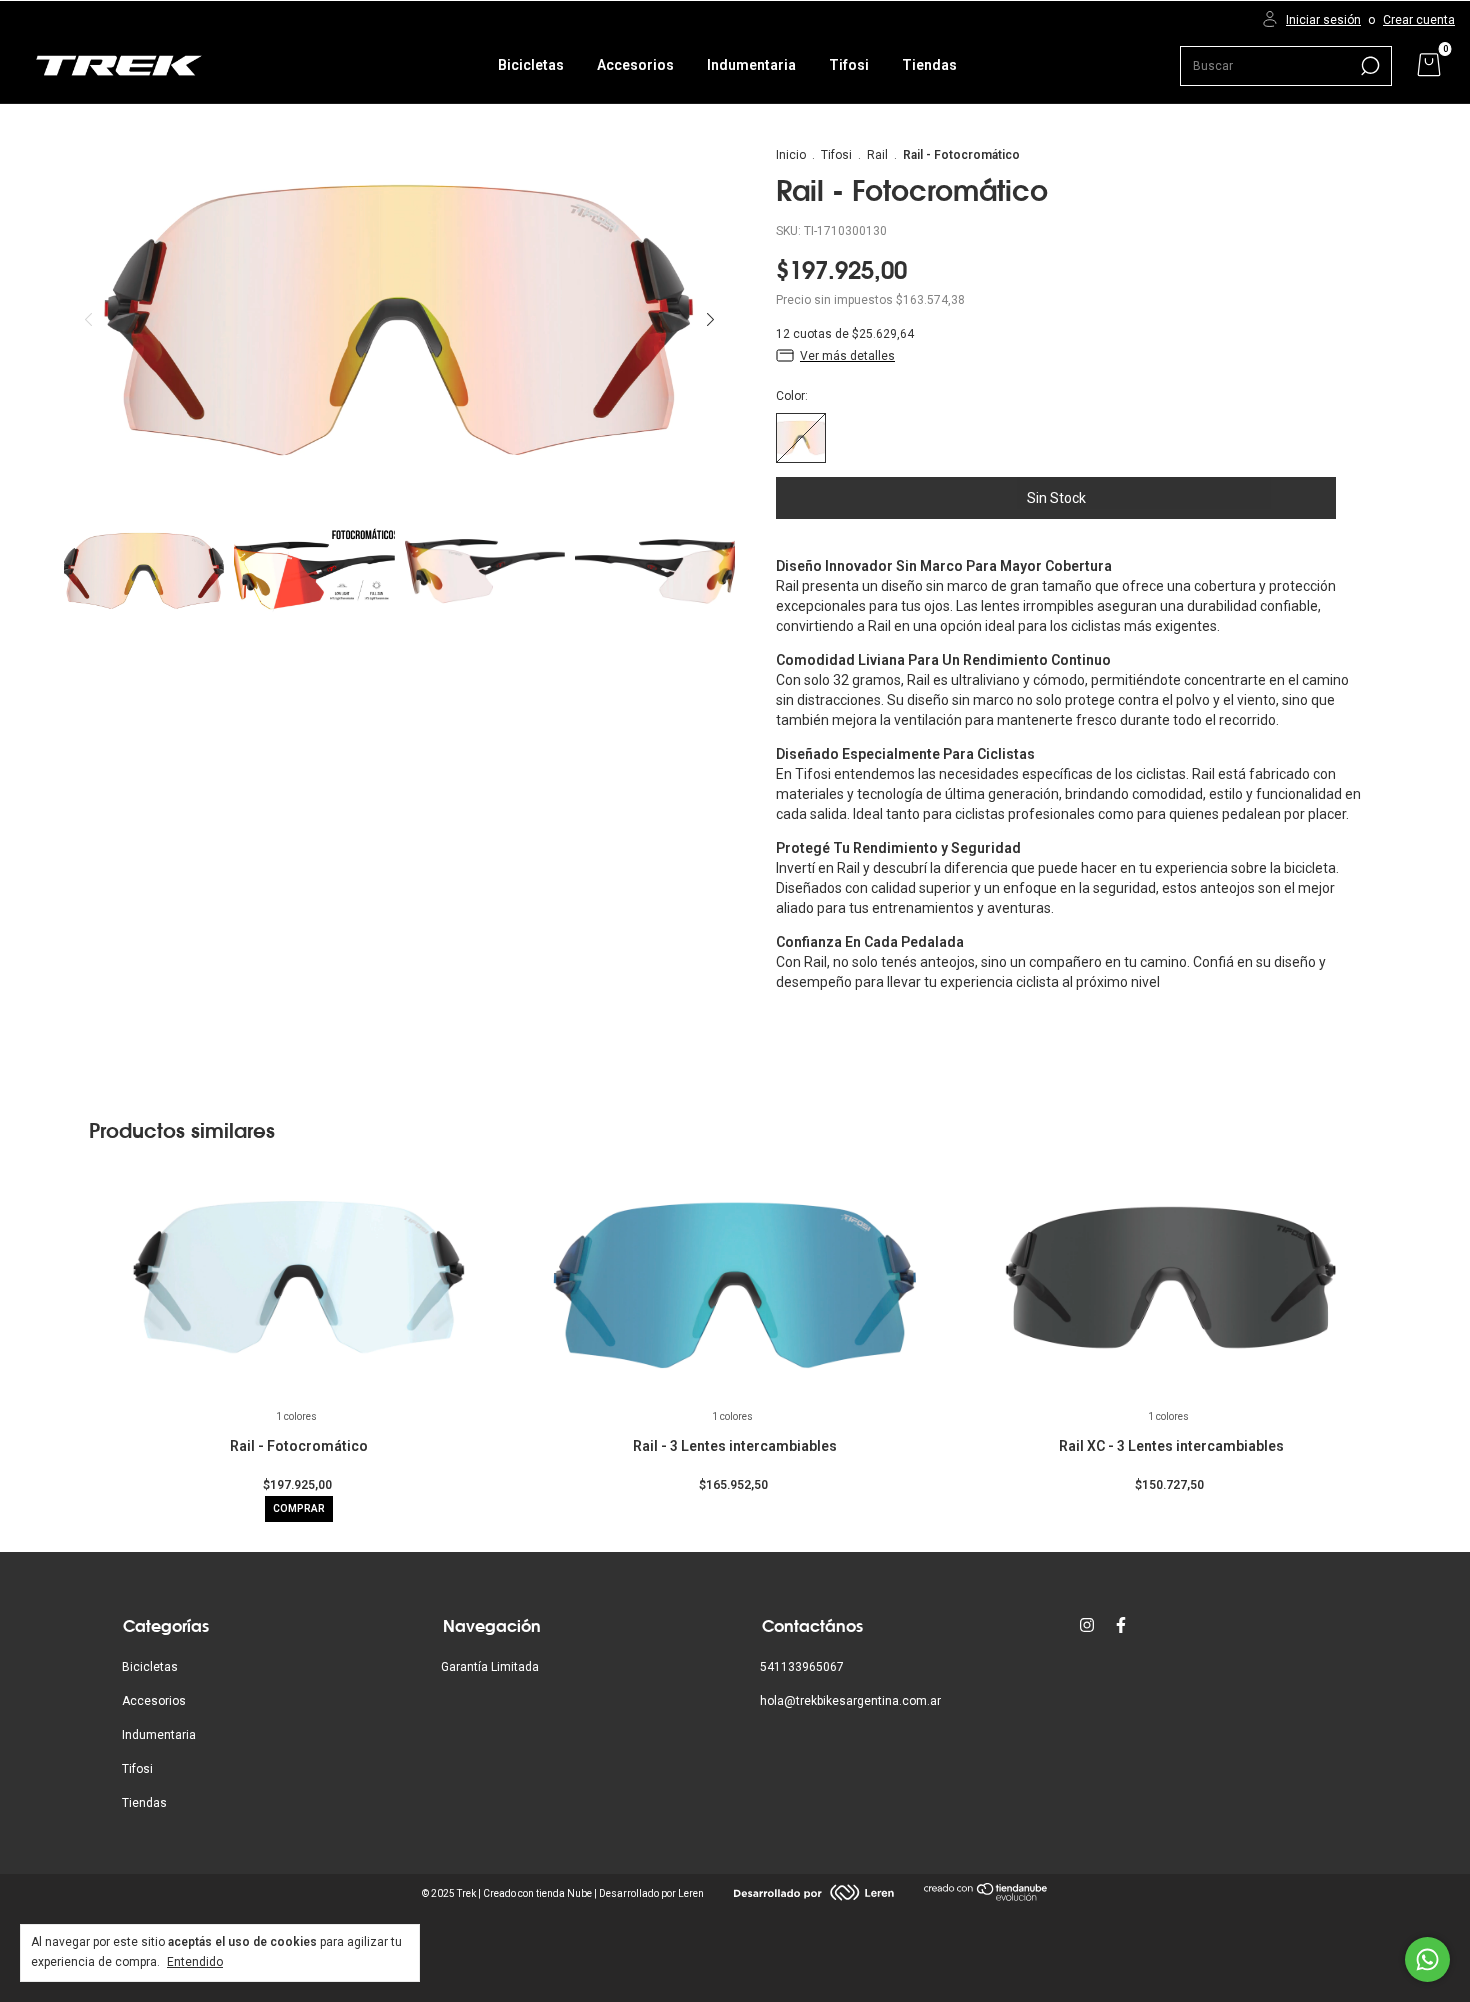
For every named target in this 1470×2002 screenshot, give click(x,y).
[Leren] (814, 1896)
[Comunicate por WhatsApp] (1427, 1959)
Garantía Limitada (490, 1667)
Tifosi (849, 65)
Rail (877, 155)
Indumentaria (751, 65)
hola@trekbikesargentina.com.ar (850, 1701)
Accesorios (635, 65)
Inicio (791, 155)
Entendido (195, 1962)
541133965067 (802, 1667)
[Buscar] (1368, 66)
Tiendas (929, 65)
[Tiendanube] (986, 1897)
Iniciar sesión (1323, 20)
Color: (792, 396)
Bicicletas (531, 65)
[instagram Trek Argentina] (1087, 1625)
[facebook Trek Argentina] (1121, 1625)
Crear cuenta (1419, 20)
